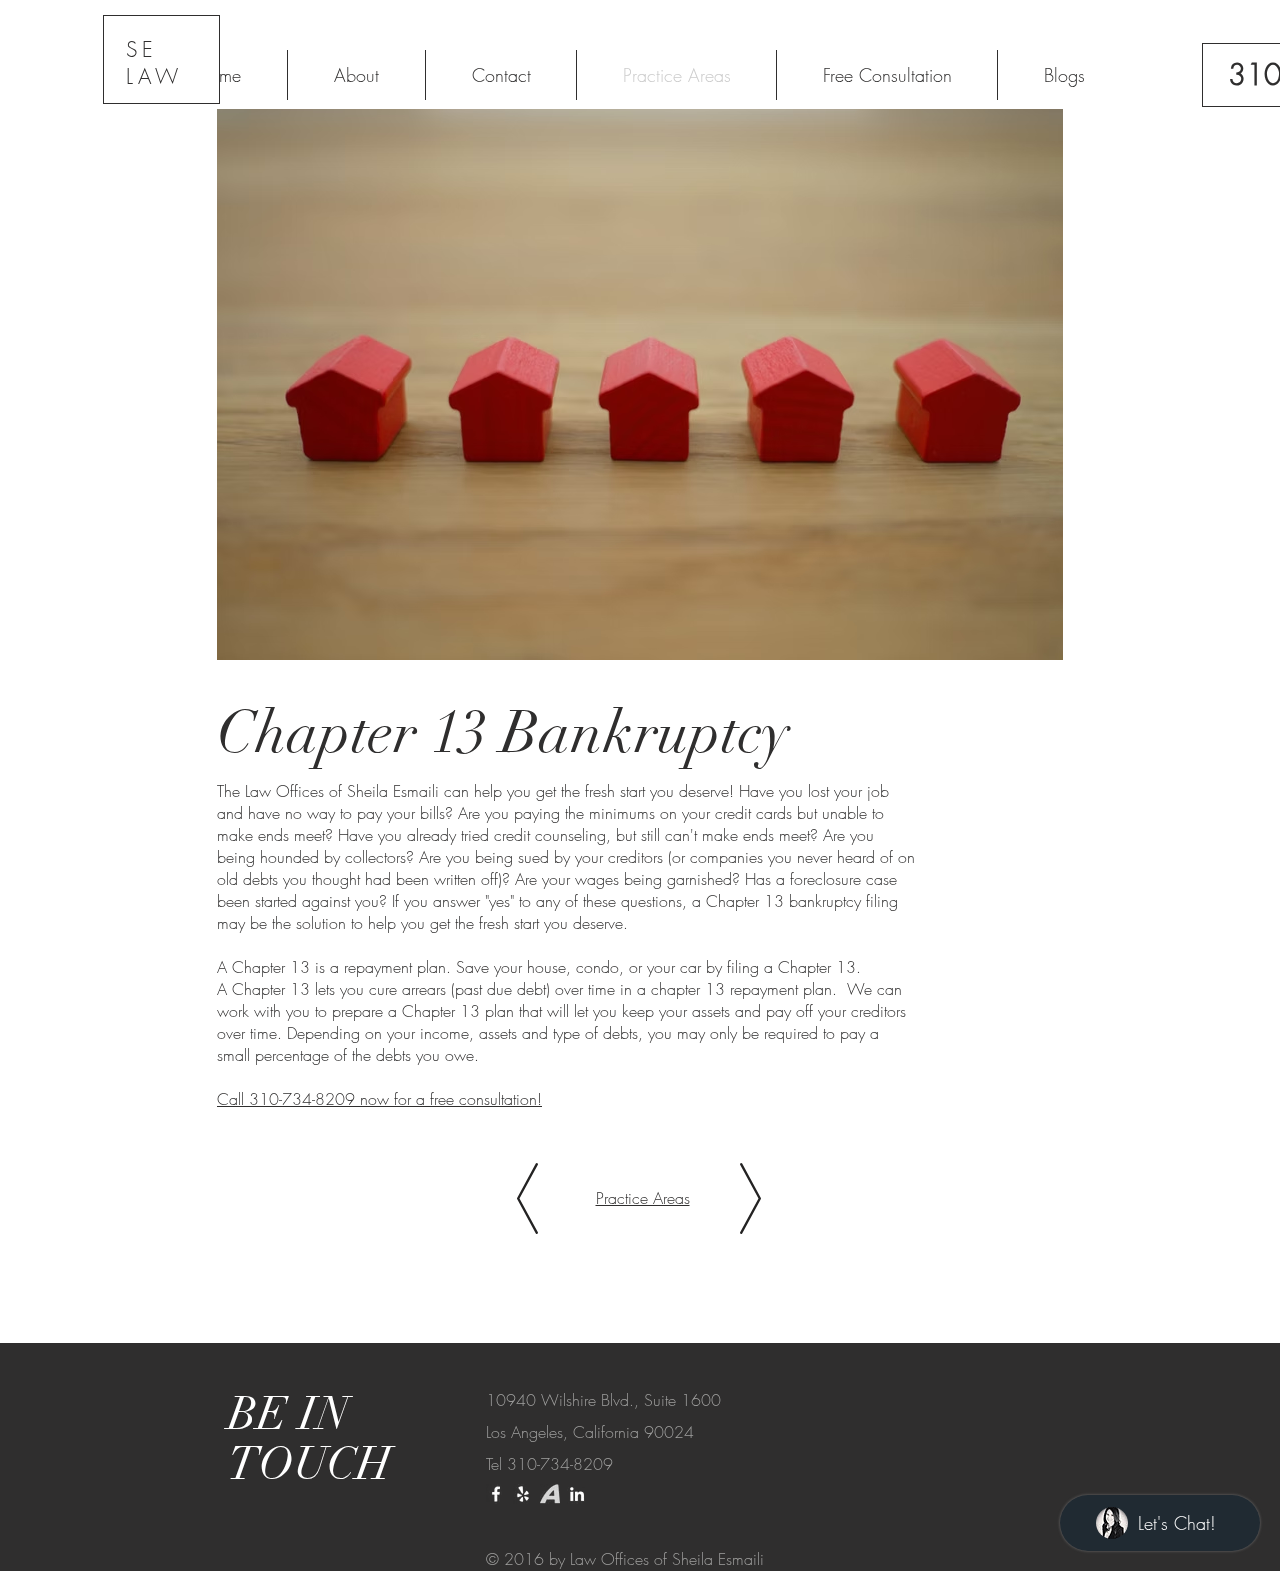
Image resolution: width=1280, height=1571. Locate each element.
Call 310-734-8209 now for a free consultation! (379, 1099)
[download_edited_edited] (550, 1494)
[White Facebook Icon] (496, 1494)
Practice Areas (643, 1198)
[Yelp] (523, 1494)
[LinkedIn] (577, 1494)
